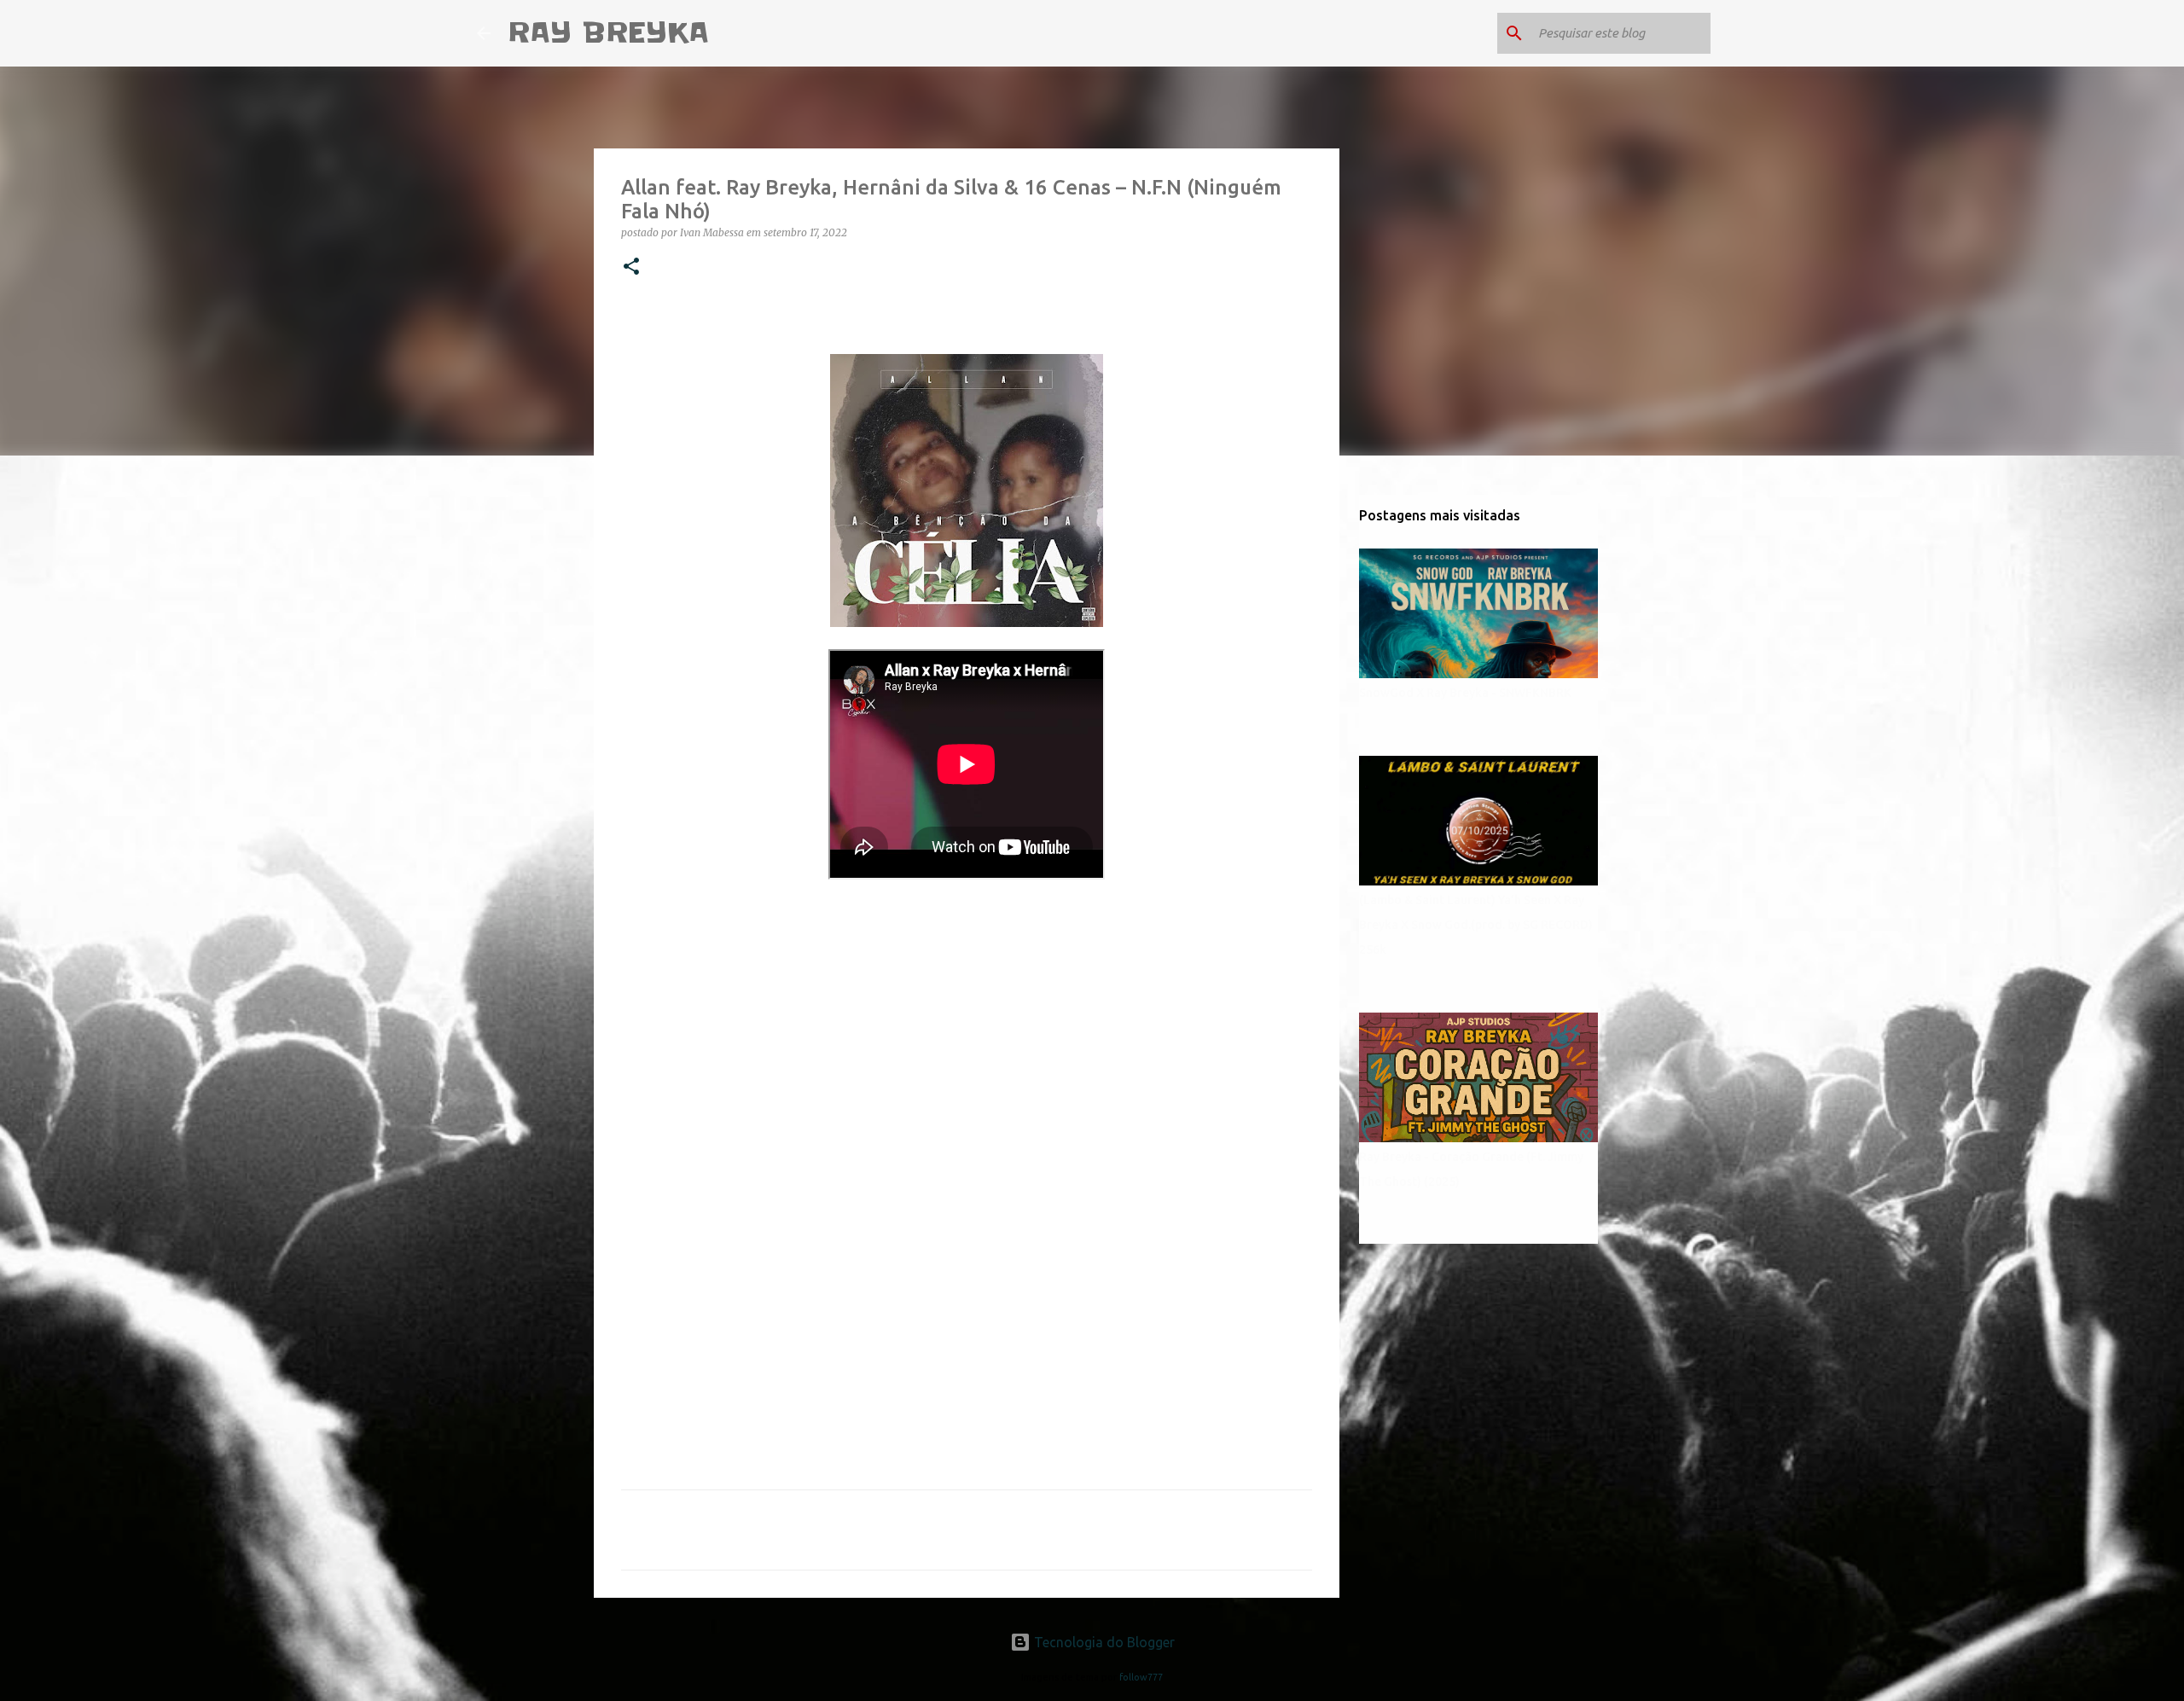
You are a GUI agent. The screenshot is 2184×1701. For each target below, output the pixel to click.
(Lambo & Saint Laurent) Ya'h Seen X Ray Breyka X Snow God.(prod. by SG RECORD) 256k (1476, 925)
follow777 (1141, 1677)
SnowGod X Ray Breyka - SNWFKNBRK (1465, 693)
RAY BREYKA (608, 33)
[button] (631, 267)
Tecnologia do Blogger (1103, 1642)
